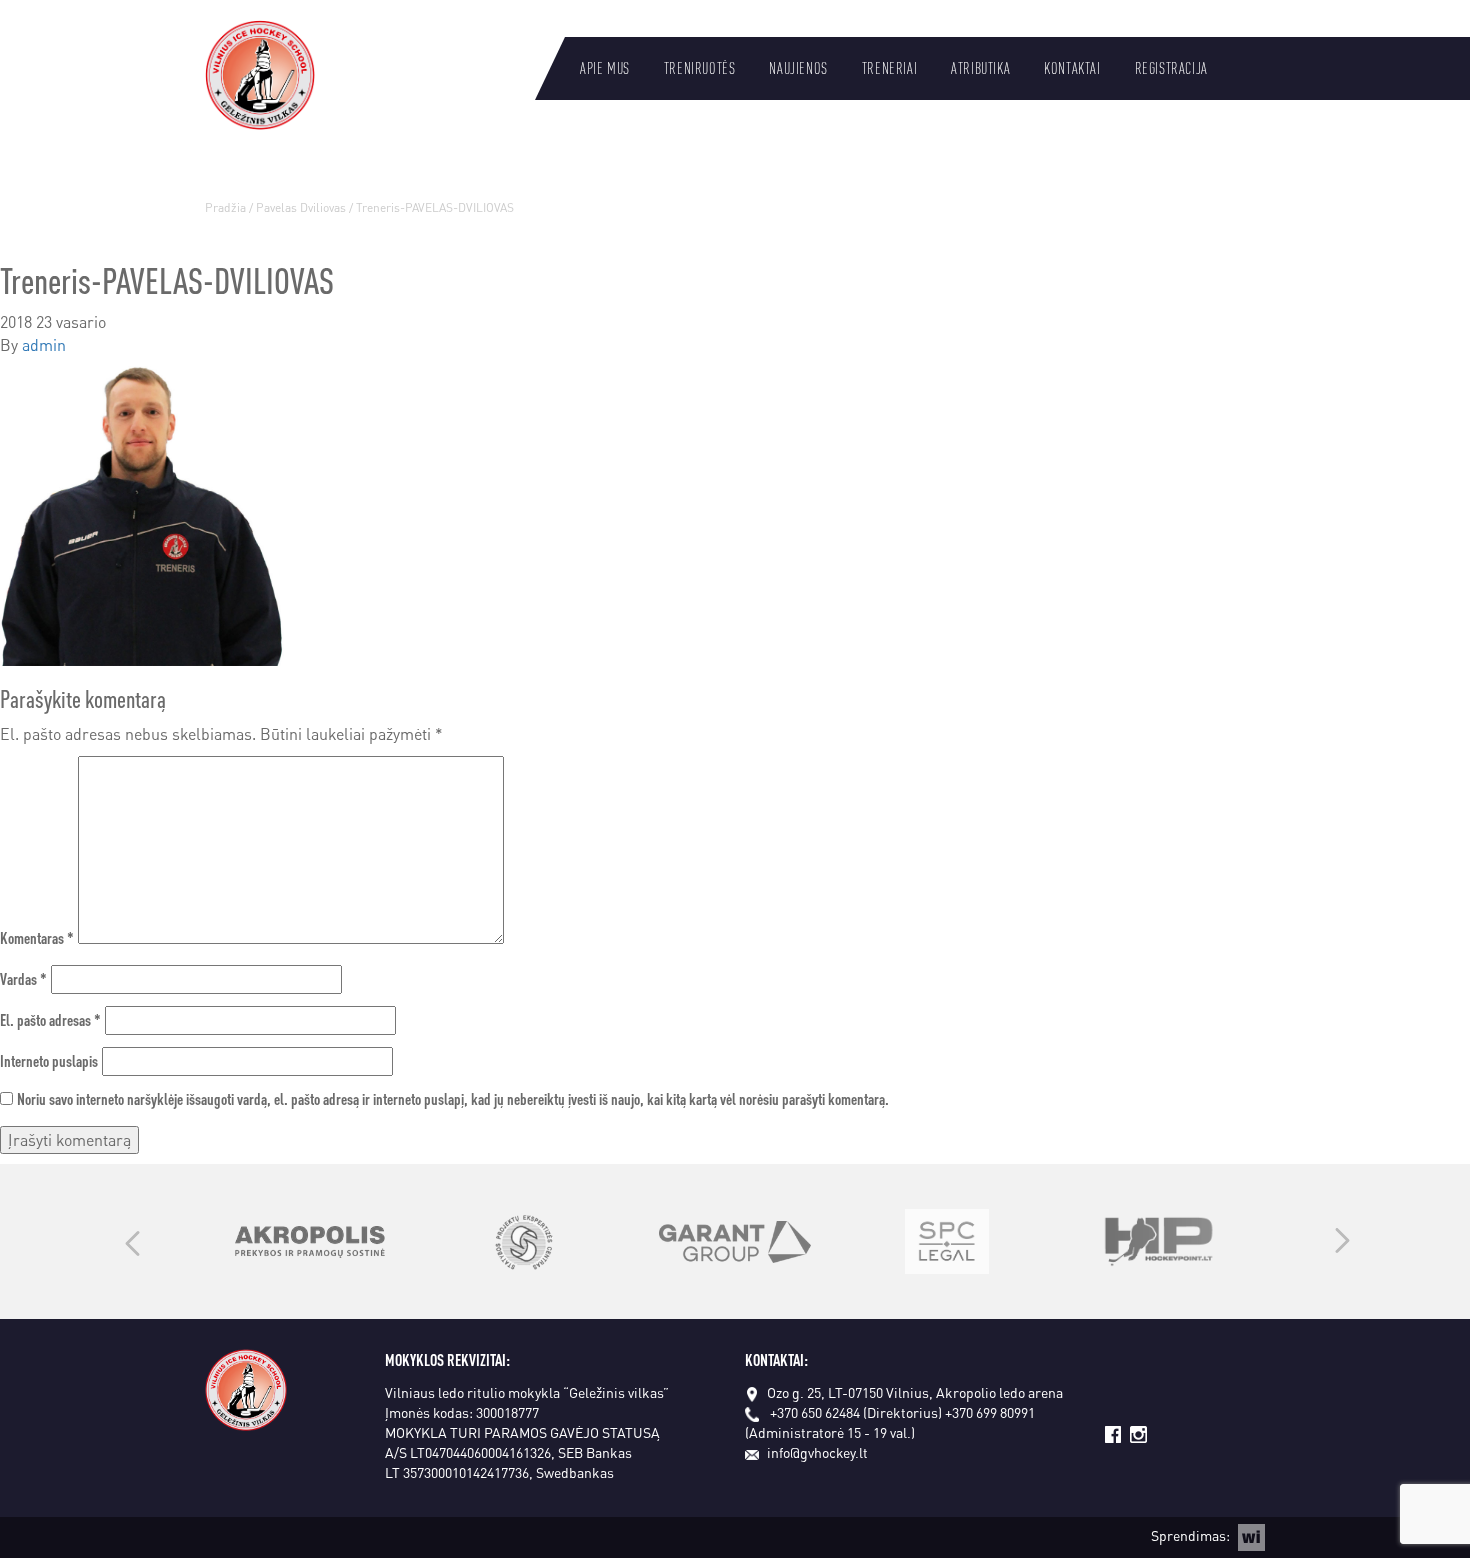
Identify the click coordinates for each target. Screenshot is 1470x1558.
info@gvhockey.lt (817, 1452)
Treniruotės (700, 68)
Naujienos (798, 68)
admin (44, 344)
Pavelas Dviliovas (301, 207)
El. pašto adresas (50, 1019)
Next (1342, 1242)
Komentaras (37, 937)
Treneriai (889, 68)
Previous (132, 1242)
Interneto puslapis (49, 1060)
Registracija (1171, 68)
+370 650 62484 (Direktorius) (856, 1412)
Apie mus (605, 68)
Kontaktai (1072, 68)
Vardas (23, 978)
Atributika (980, 68)
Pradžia (225, 207)
